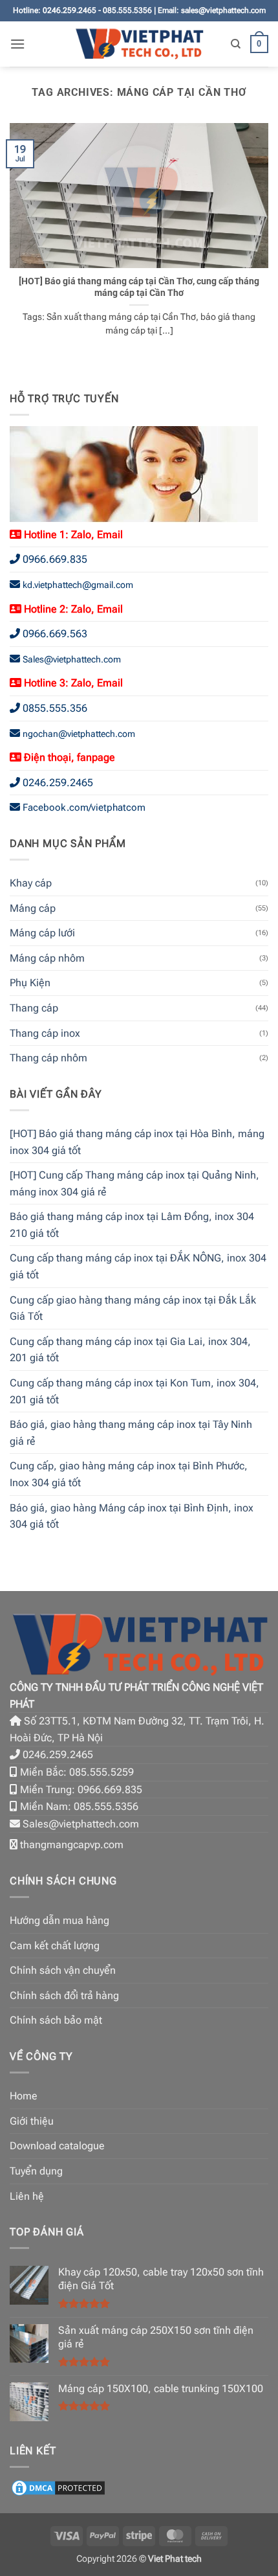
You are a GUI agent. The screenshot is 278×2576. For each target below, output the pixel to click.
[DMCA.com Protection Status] (58, 2487)
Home (24, 2096)
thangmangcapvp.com (72, 1845)
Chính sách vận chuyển (63, 1970)
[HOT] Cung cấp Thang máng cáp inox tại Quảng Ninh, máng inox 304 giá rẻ (134, 1183)
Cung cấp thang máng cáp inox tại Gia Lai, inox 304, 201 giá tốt (130, 1350)
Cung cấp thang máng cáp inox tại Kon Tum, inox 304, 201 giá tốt (134, 1391)
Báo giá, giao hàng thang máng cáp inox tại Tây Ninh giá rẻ (131, 1433)
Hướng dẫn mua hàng (59, 1920)
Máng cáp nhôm (47, 958)
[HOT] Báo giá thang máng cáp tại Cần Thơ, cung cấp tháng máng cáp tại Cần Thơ (139, 287)
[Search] (236, 44)
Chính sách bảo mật (56, 2020)
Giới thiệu (32, 2121)
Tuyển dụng (36, 2171)
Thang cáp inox (45, 1033)
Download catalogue (57, 2146)
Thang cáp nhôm (48, 1058)
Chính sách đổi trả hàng (64, 1995)
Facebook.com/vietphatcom (84, 808)
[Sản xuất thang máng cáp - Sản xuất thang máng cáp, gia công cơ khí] (139, 44)
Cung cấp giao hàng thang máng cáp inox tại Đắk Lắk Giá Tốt (133, 1308)
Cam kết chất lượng (55, 1946)
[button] (17, 44)
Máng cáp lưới (42, 933)
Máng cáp (33, 908)
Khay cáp (31, 883)
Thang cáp (34, 1008)
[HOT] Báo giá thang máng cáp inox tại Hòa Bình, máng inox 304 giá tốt (137, 1142)
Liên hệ (27, 2196)
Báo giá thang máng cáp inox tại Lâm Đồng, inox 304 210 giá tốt (132, 1225)
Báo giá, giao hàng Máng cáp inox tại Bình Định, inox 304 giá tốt (132, 1516)
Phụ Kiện (30, 983)
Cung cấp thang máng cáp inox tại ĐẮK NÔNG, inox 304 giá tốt (138, 1266)
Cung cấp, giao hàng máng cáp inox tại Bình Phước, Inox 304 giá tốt (129, 1474)
